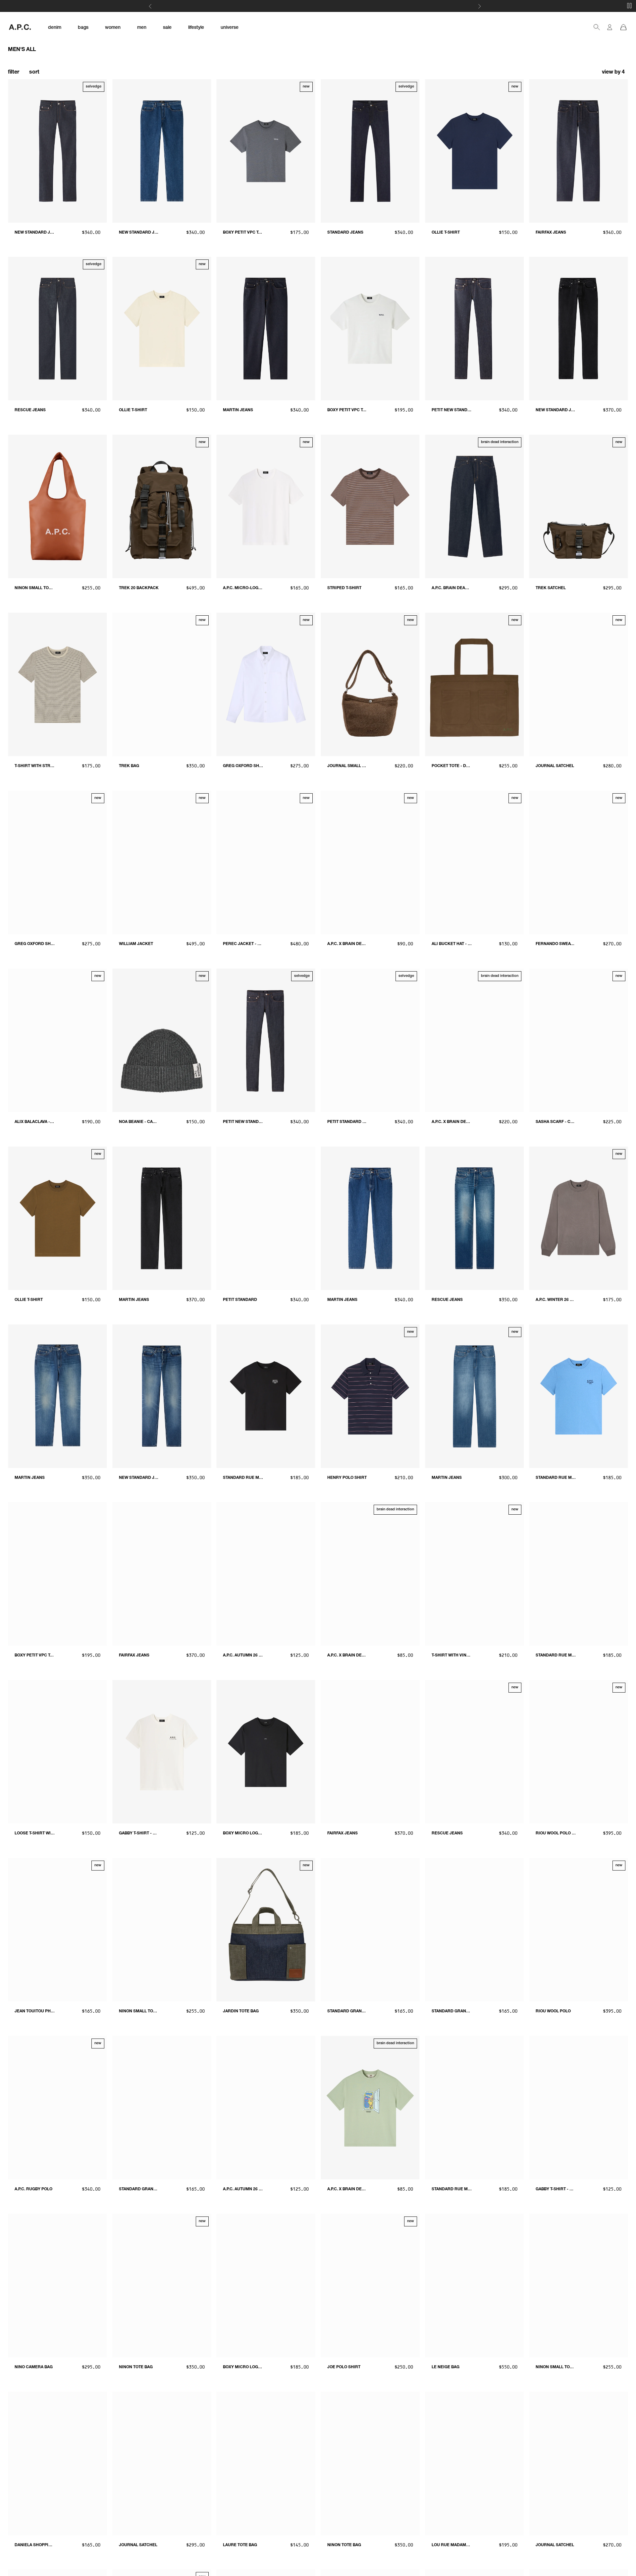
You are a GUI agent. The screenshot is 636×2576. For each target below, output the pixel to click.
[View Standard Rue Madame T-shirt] (579, 1396)
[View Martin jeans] (266, 329)
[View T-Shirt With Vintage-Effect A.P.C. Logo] (475, 1574)
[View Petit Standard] (266, 1218)
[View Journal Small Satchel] (370, 684)
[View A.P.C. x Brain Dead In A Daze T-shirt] (370, 1574)
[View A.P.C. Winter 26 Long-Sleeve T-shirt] (579, 1218)
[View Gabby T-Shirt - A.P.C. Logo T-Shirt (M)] (162, 1752)
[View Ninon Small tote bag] (57, 506)
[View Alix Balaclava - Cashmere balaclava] (57, 1040)
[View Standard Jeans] (370, 151)
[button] (614, 73)
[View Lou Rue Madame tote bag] (475, 2464)
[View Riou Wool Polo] (579, 1930)
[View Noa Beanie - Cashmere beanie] (162, 1040)
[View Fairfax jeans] (579, 151)
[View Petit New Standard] (475, 329)
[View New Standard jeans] (57, 151)
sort (34, 73)
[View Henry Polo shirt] (370, 1396)
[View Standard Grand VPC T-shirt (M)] (370, 1930)
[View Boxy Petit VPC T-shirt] (266, 151)
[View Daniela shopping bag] (57, 2464)
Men (352, 7)
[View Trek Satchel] (579, 506)
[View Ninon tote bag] (370, 2464)
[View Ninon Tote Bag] (162, 2286)
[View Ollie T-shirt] (475, 151)
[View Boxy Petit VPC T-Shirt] (370, 329)
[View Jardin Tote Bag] (266, 1930)
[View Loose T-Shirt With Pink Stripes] (57, 1752)
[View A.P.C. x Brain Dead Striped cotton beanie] (370, 862)
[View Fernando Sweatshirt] (579, 862)
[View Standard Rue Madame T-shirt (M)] (266, 1396)
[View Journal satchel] (162, 2464)
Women (339, 7)
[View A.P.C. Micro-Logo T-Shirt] (266, 506)
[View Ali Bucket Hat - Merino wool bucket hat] (475, 862)
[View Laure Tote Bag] (266, 2464)
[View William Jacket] (162, 862)
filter (14, 73)
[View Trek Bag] (162, 684)
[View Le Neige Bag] (475, 2286)
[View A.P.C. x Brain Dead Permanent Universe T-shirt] (370, 2108)
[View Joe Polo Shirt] (370, 2286)
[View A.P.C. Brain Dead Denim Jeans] (475, 506)
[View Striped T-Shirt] (370, 506)
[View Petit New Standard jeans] (266, 1040)
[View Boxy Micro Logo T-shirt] (266, 1752)
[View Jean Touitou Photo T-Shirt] (57, 1930)
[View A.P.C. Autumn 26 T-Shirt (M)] (266, 2108)
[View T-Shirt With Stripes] (57, 684)
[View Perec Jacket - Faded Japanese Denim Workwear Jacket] (266, 862)
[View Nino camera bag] (57, 2286)
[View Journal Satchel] (579, 684)
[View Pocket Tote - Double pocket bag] (475, 684)
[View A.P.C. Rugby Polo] (57, 2108)
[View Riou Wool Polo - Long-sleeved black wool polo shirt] (579, 1752)
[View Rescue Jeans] (57, 329)
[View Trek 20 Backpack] (162, 506)
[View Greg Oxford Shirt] (266, 684)
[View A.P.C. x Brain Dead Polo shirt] (475, 1040)
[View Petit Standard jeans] (370, 1040)
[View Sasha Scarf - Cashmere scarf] (579, 1040)
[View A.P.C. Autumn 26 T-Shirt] (266, 1574)
